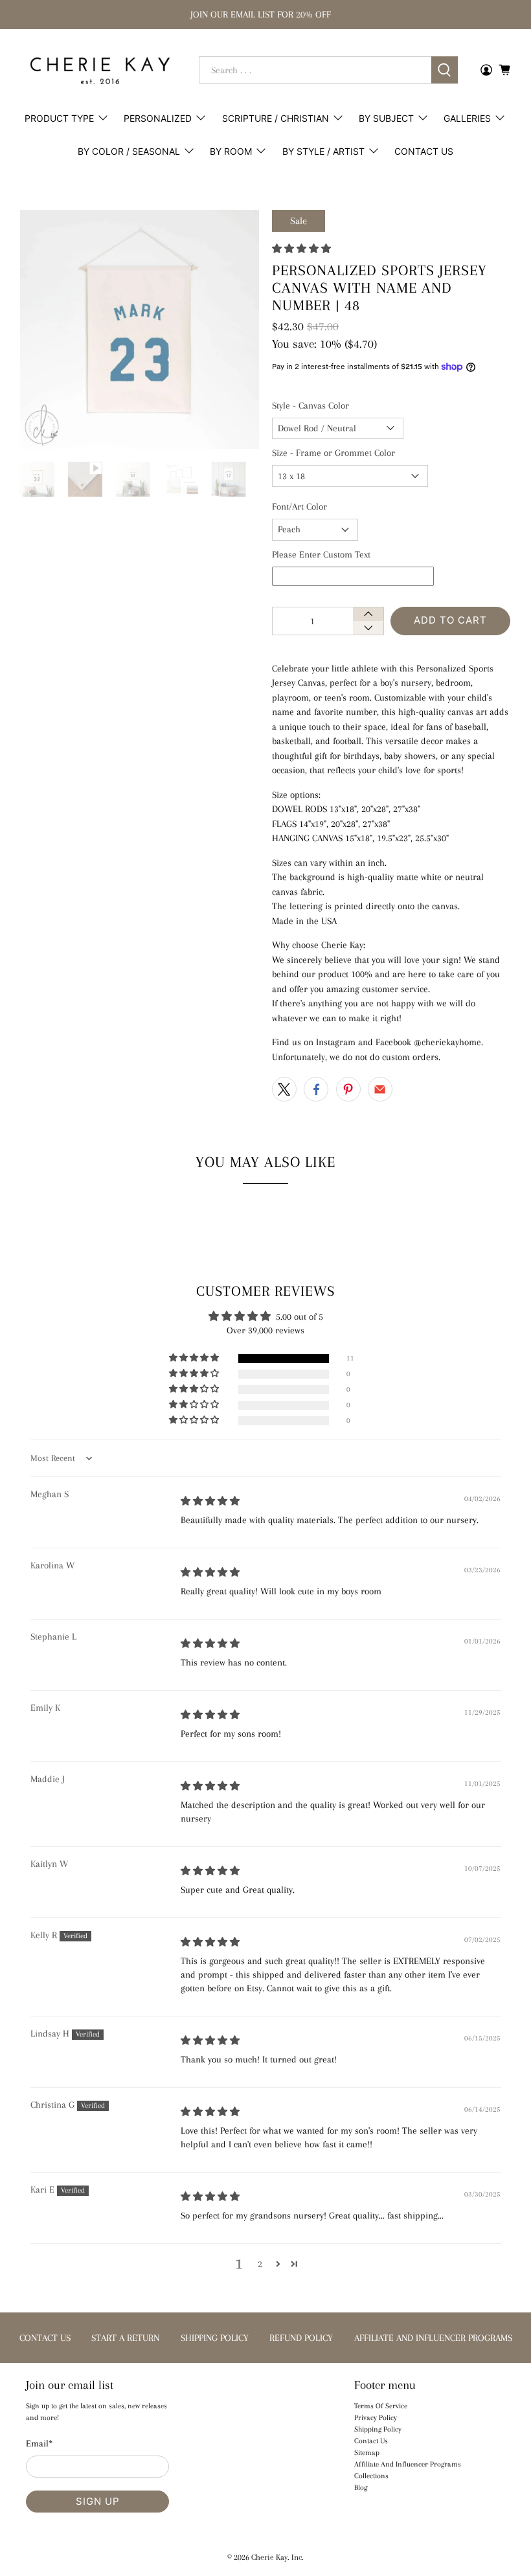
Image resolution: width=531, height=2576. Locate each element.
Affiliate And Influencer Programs (408, 2464)
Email (39, 2443)
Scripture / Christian (276, 118)
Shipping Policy (378, 2429)
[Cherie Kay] (100, 71)
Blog (361, 2488)
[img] (210, 1501)
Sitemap (367, 2453)
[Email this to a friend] (380, 1089)
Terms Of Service (381, 2406)
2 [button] (260, 2264)
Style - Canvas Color (311, 405)
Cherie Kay (269, 2557)
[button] (301, 249)
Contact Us (424, 151)
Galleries (467, 118)
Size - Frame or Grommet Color (333, 453)
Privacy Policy (376, 2418)
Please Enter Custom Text (321, 554)
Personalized (158, 118)
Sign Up (98, 2501)
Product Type (59, 118)
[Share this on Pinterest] (348, 1089)
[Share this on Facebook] (316, 1089)
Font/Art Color (299, 506)
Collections (371, 2476)
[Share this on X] (284, 1089)
